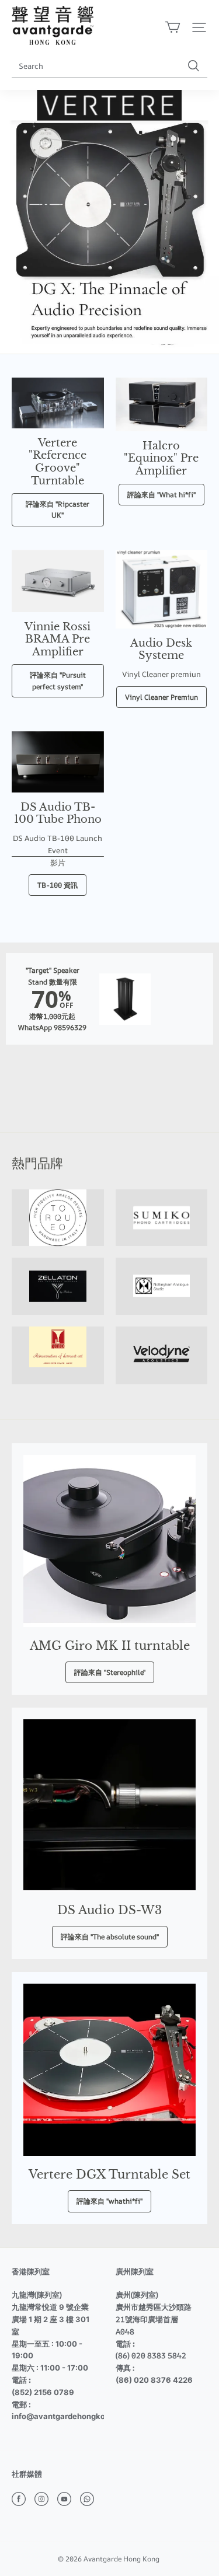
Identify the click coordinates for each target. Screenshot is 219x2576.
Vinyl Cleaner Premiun (161, 697)
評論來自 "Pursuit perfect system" (58, 680)
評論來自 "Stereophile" (110, 1672)
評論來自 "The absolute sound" (110, 1937)
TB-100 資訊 (58, 885)
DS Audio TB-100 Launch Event (58, 844)
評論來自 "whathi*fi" (109, 2201)
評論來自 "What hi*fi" (161, 495)
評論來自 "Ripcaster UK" (58, 509)
